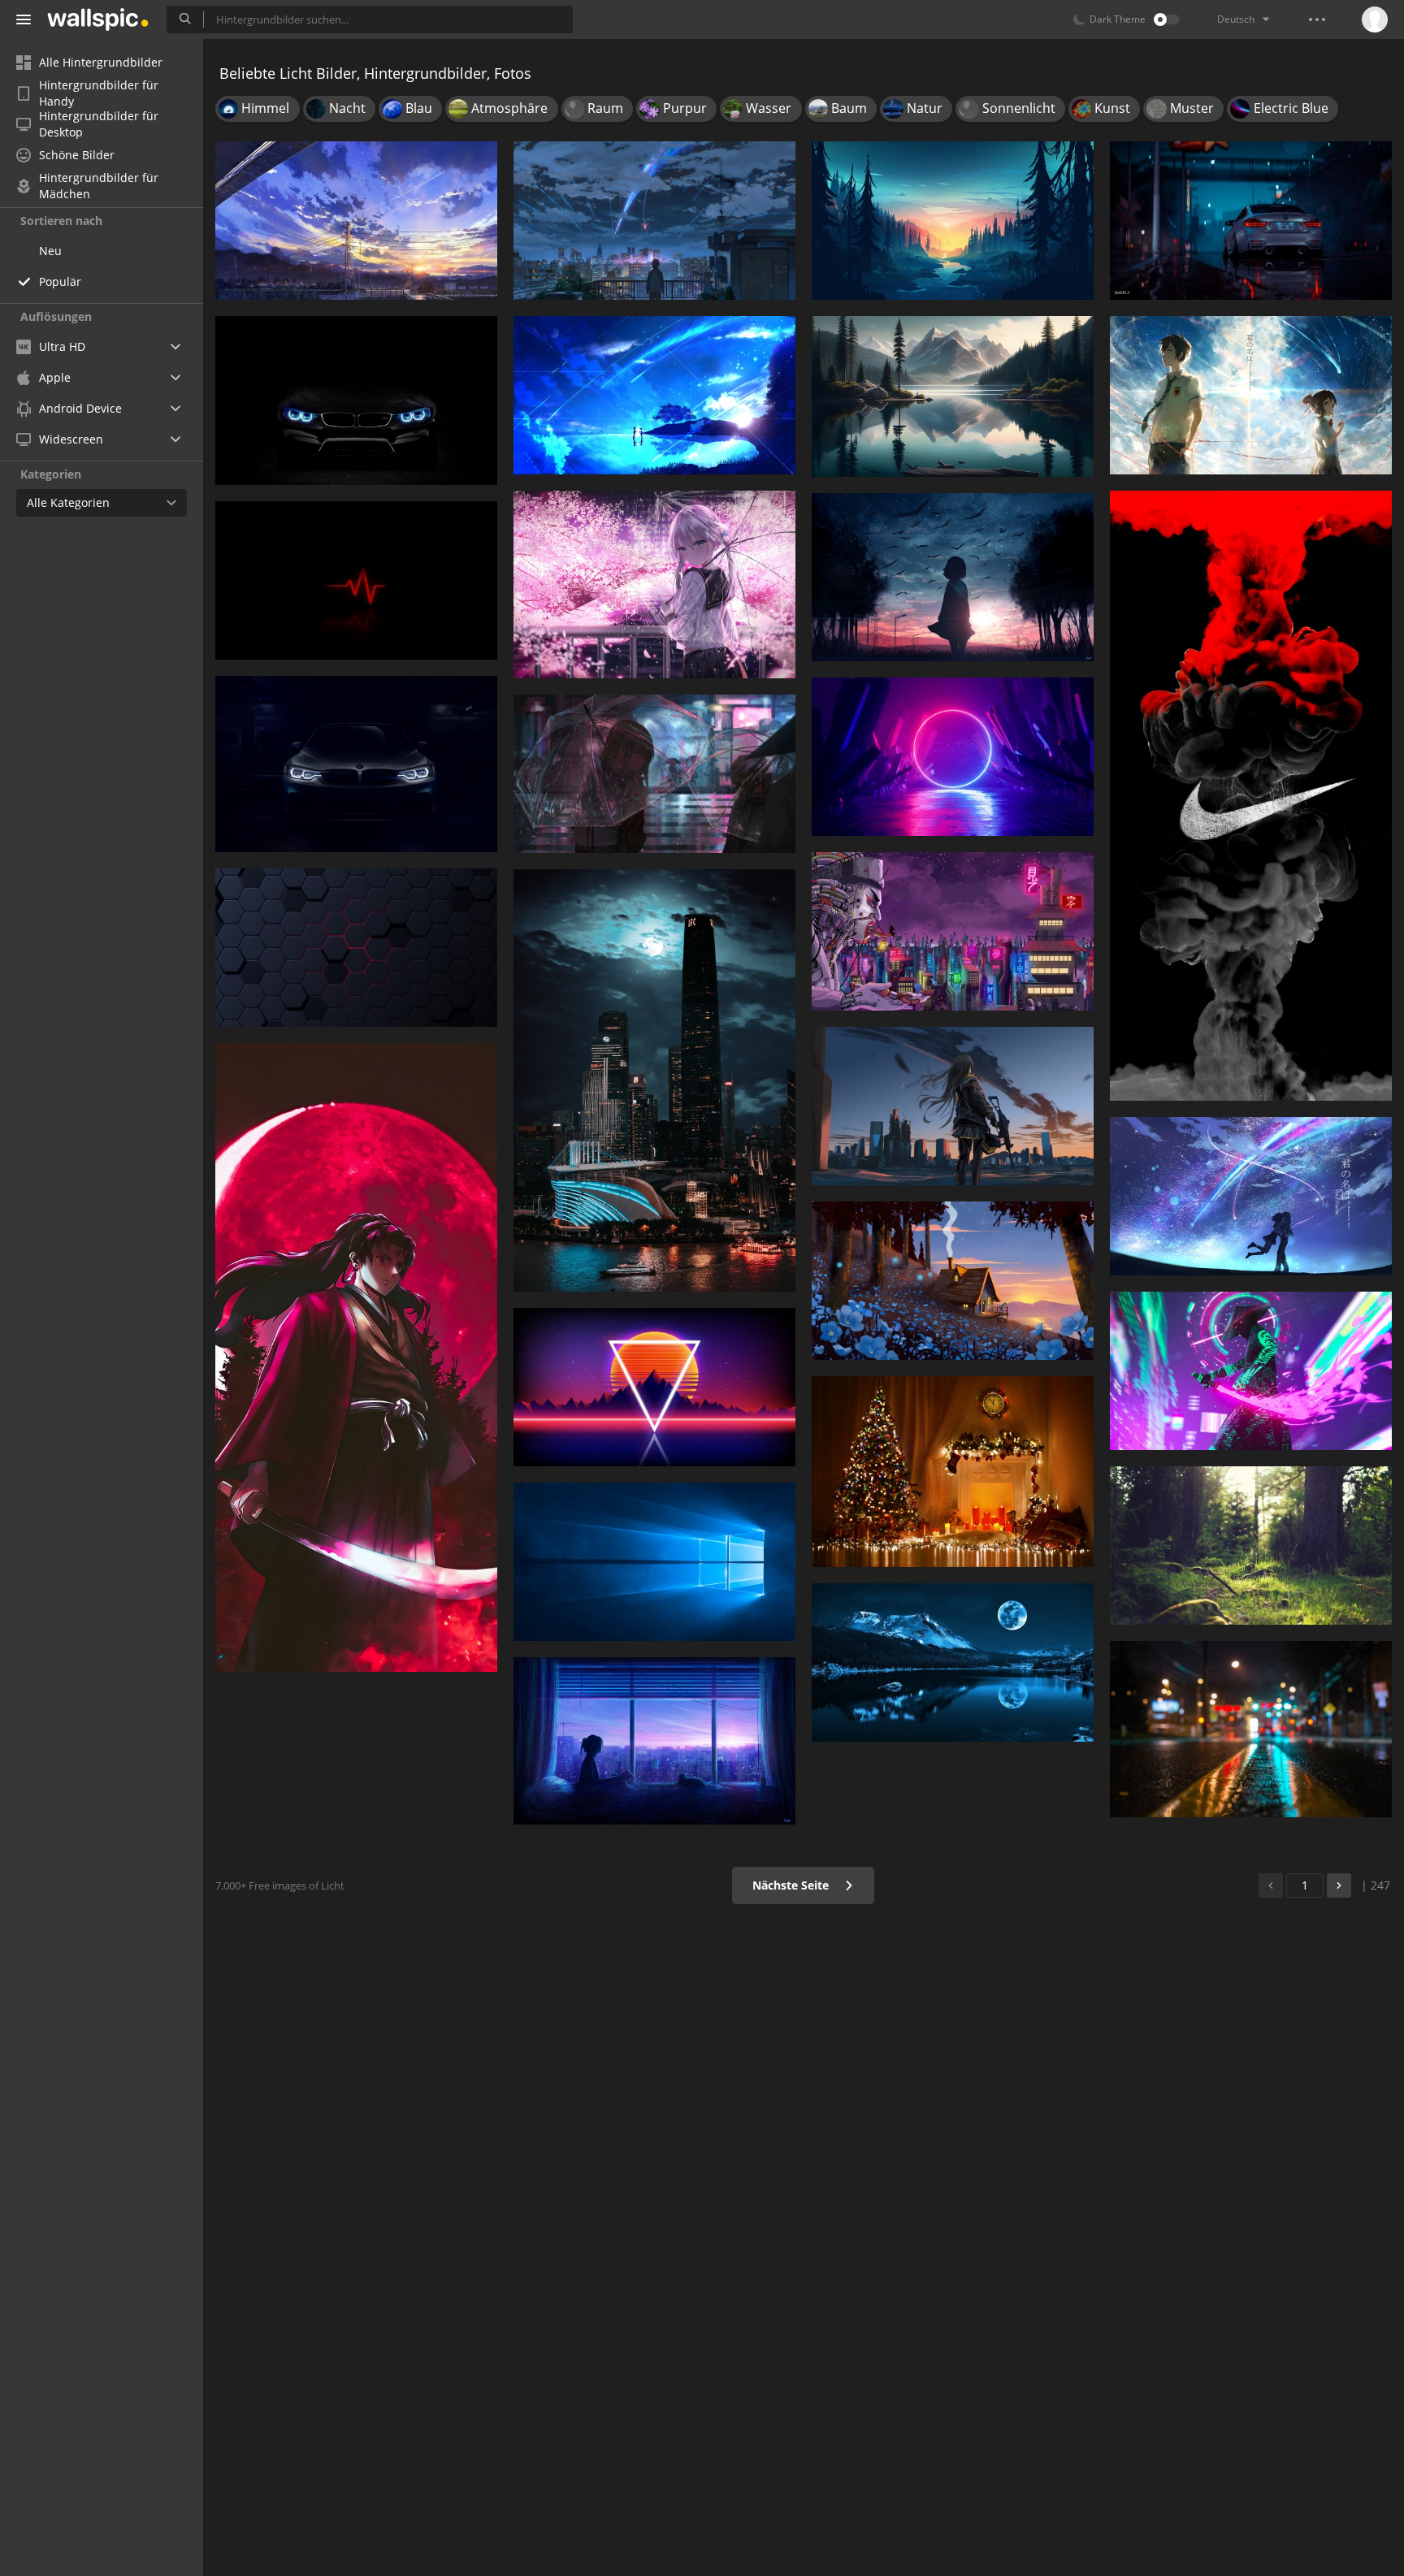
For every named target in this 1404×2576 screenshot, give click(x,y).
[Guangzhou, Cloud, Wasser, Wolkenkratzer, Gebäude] (654, 1080)
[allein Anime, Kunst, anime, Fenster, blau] (654, 1740)
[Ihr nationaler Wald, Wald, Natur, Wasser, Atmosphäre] (953, 1662)
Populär (60, 281)
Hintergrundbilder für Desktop (99, 124)
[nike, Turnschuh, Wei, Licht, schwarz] (1251, 796)
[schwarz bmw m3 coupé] (356, 400)
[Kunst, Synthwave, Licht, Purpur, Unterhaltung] (654, 1387)
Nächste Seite (792, 1885)
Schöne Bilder (77, 155)
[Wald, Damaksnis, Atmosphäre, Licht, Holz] (1251, 1546)
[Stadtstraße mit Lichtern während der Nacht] (1251, 1729)
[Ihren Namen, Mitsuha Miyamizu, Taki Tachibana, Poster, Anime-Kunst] (654, 395)
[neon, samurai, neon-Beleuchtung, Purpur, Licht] (1251, 1371)
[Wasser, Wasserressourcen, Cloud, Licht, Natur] (953, 396)
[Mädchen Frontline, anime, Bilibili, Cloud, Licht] (953, 1106)
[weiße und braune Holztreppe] (654, 1562)
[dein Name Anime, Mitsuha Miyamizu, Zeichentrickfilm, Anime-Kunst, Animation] (1251, 395)
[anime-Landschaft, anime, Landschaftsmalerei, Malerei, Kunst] (356, 221)
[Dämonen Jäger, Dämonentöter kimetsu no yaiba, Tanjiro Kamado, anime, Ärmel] (356, 1358)
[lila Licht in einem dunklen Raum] (953, 757)
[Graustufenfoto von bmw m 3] (356, 764)
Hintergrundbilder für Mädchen (99, 186)
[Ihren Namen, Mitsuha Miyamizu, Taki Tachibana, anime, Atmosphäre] (654, 221)
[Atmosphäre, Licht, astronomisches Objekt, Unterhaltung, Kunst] (1251, 1196)
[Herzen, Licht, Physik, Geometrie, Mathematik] (356, 580)
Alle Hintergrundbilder (101, 62)
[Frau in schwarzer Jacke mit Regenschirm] (654, 774)
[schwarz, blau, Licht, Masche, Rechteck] (356, 948)
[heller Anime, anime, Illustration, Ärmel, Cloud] (953, 578)
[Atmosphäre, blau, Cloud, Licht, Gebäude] (953, 1281)
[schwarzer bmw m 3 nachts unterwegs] (1251, 221)
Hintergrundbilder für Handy (99, 93)
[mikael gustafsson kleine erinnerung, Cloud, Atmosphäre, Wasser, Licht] (953, 221)
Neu (50, 251)
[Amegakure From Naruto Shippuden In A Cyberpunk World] (953, 931)
